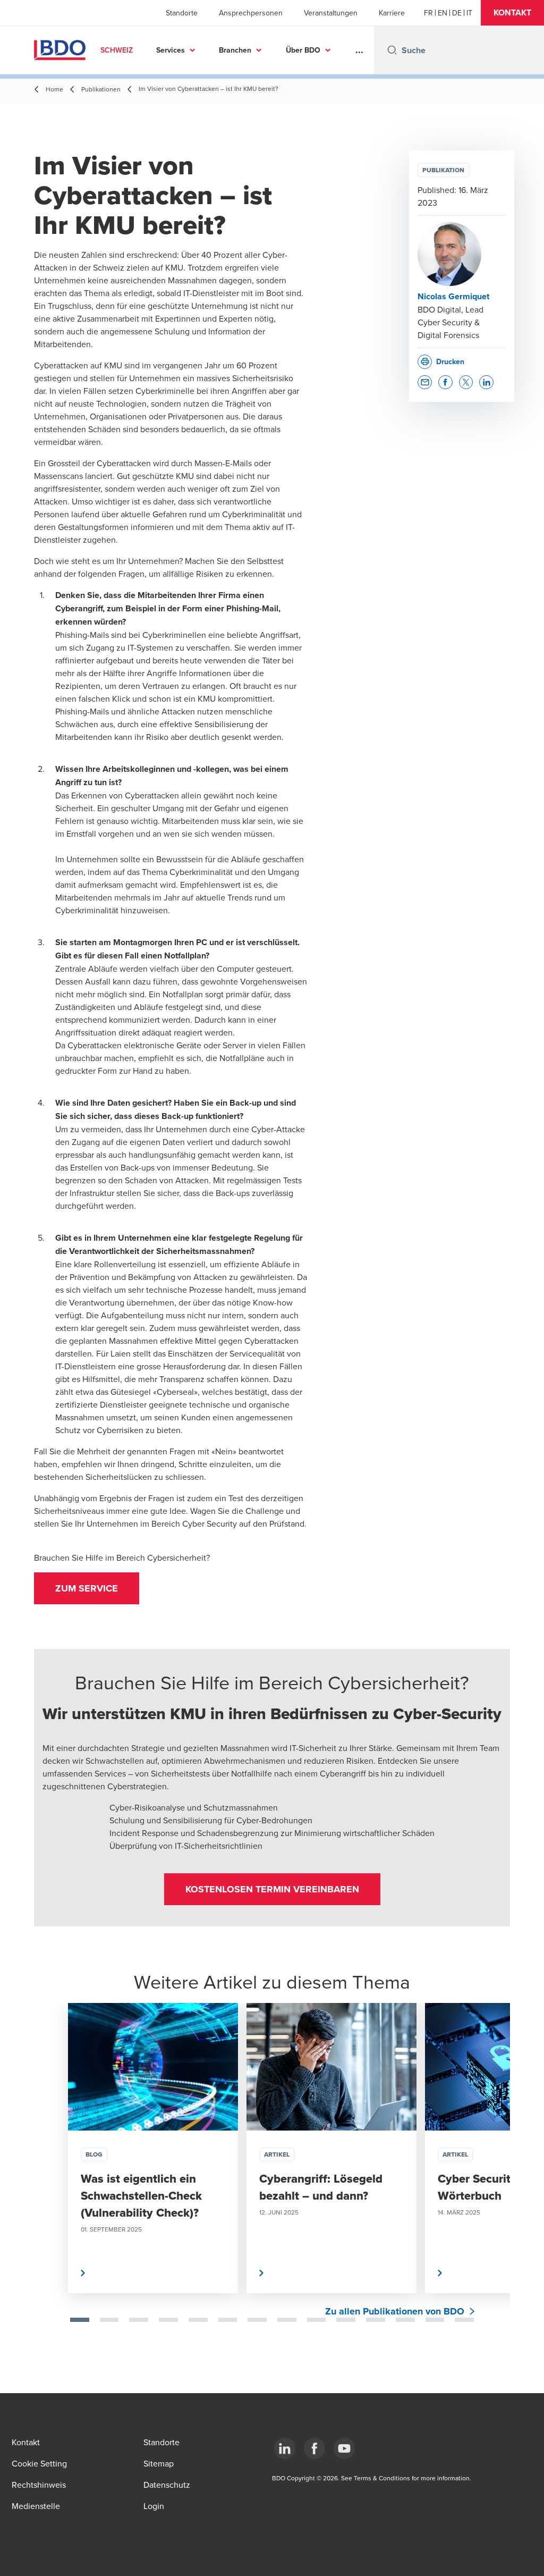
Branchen (235, 50)
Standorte (182, 13)
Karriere (392, 13)
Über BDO (303, 50)
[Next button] (491, 2182)
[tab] (80, 2320)
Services (171, 50)
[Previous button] (53, 2182)
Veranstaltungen (331, 13)
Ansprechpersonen (251, 13)
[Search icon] (392, 50)
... (359, 50)
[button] (512, 13)
